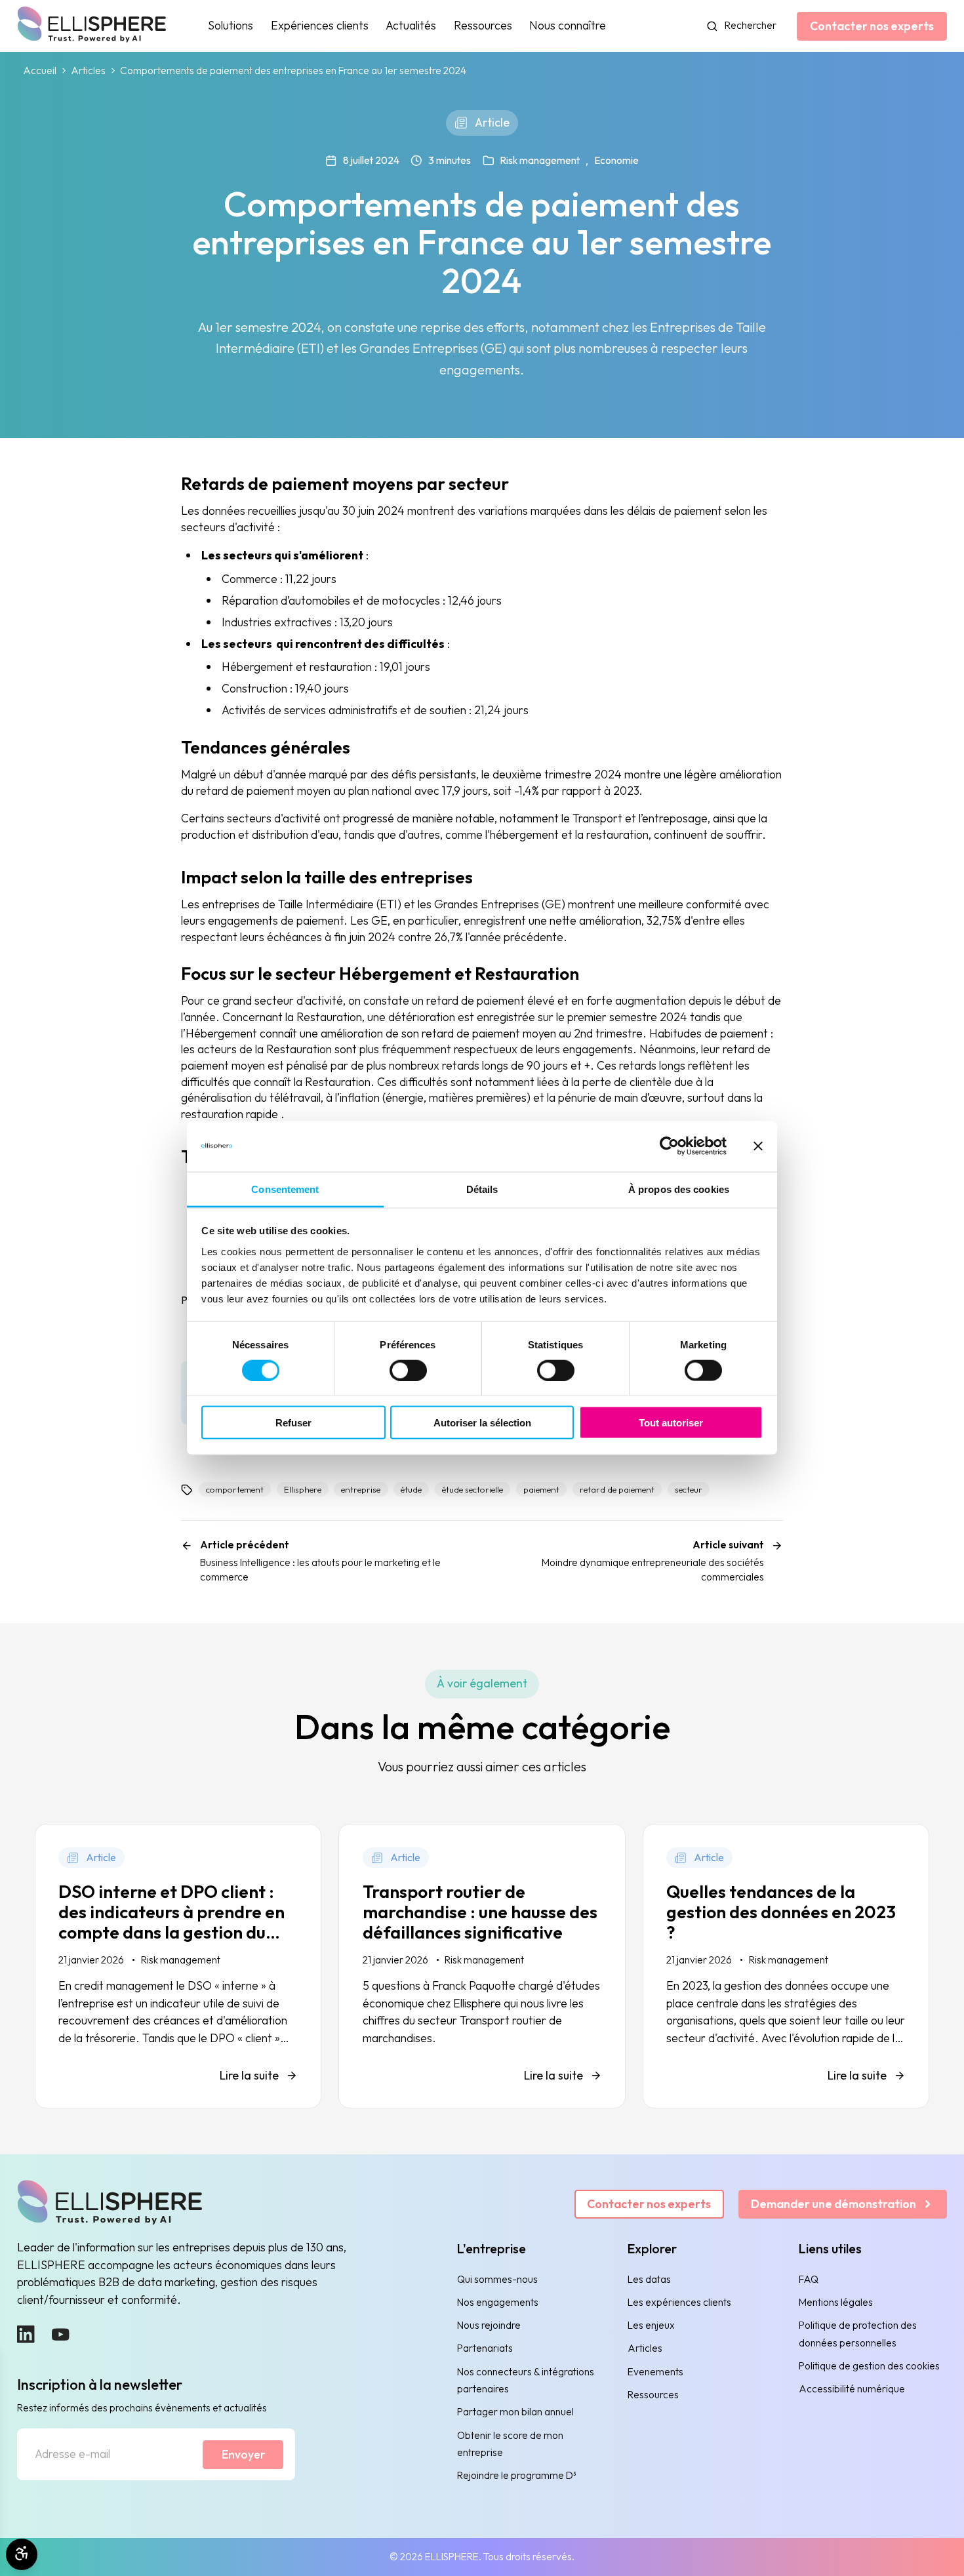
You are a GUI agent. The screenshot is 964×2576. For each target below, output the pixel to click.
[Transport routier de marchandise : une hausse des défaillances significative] (482, 1966)
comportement (235, 1489)
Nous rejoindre (489, 2325)
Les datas (649, 2279)
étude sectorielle (472, 1489)
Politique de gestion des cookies (869, 2366)
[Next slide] (900, 2136)
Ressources (483, 25)
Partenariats (485, 2348)
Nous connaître (568, 25)
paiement (541, 1489)
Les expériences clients (679, 2302)
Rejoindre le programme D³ (517, 2475)
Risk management (540, 160)
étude (411, 1489)
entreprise (361, 1489)
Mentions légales (836, 2302)
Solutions (231, 25)
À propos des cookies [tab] (679, 1189)
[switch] (408, 1371)
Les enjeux (651, 2325)
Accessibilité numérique (852, 2389)
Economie (616, 160)
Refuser (293, 1423)
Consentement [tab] (285, 1189)
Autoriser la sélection (482, 1423)
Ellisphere (303, 1489)
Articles (88, 71)
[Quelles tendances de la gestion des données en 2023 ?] (786, 1966)
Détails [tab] (482, 1189)
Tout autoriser (671, 1423)
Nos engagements (498, 2302)
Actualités (411, 25)
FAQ (809, 2279)
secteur (689, 1489)
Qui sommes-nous (497, 2279)
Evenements (655, 2372)
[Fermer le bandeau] (758, 1146)
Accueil (40, 71)
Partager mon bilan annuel (515, 2412)
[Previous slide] (65, 2136)
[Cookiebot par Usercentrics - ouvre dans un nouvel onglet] (669, 1146)
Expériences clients (320, 25)
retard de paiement (617, 1489)
